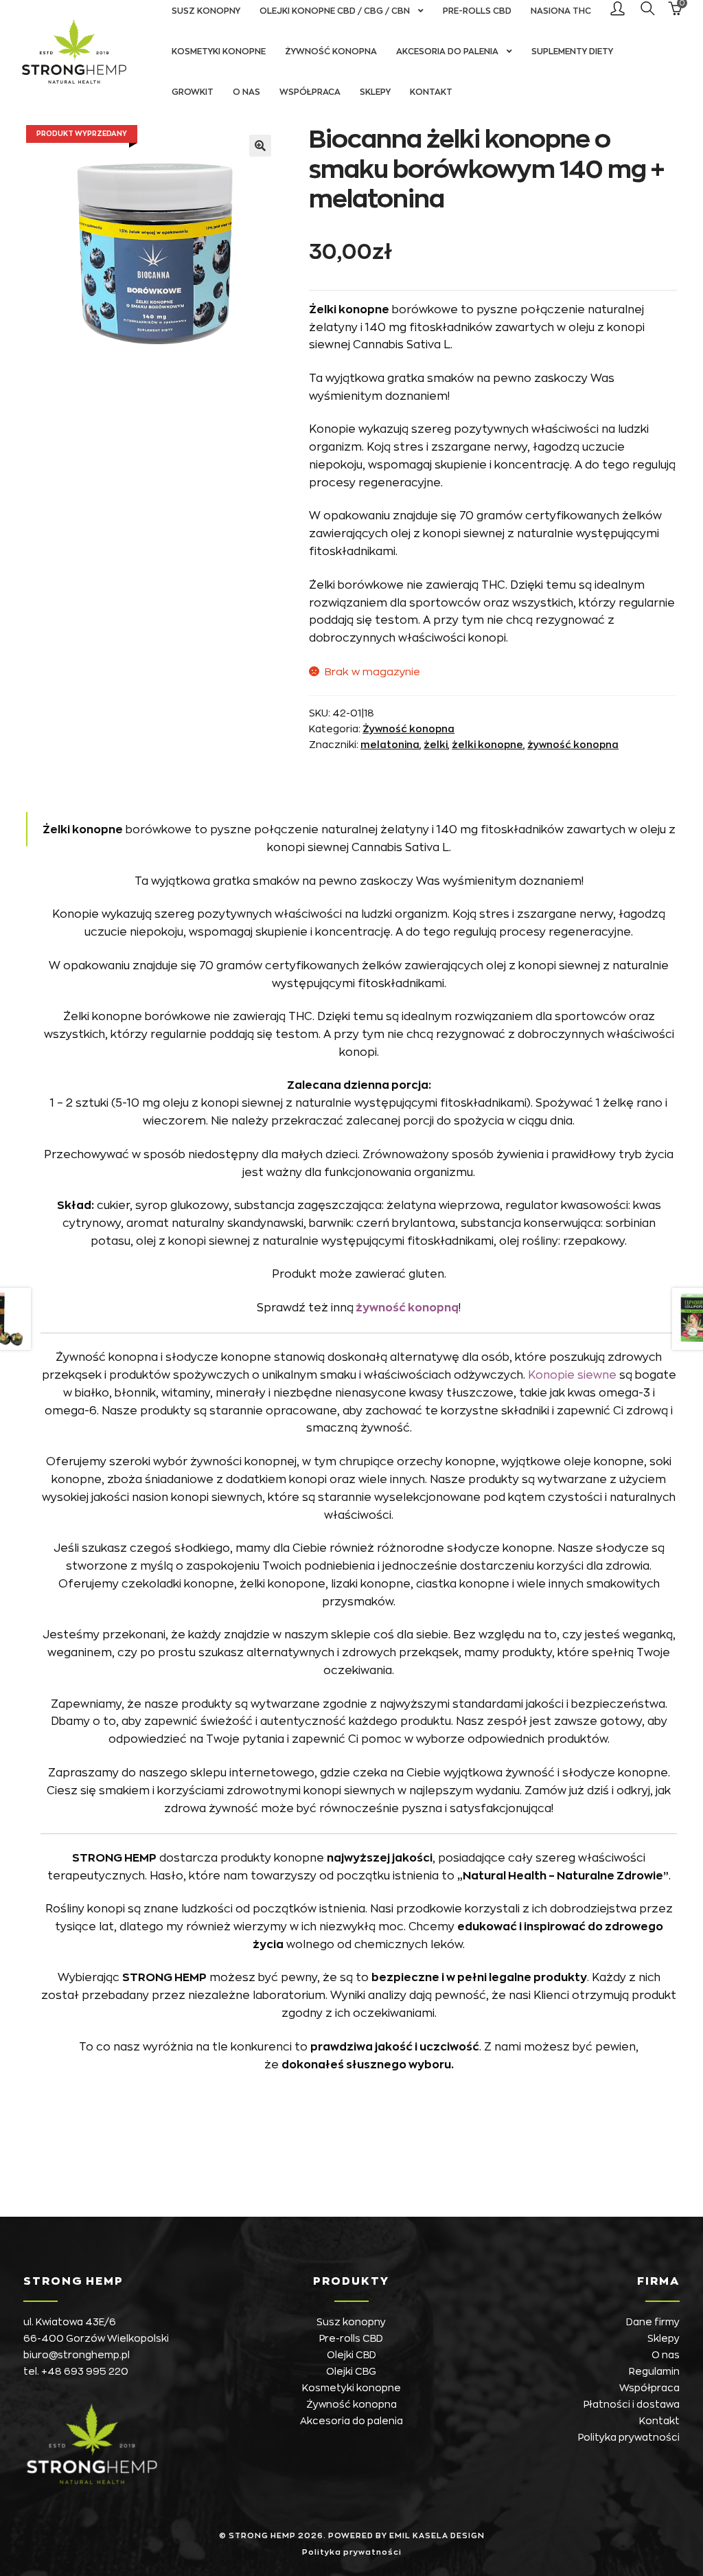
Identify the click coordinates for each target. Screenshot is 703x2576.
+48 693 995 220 (85, 2371)
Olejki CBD (351, 2355)
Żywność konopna (331, 52)
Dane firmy (653, 2322)
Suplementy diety (572, 52)
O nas (246, 92)
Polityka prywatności (629, 2437)
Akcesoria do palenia (447, 52)
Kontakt (431, 92)
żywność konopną (406, 1308)
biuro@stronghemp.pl (77, 2355)
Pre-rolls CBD (351, 2338)
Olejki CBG (351, 2371)
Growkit (193, 92)
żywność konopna (573, 745)
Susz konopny (351, 2322)
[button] (260, 146)
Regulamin (654, 2371)
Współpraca (310, 92)
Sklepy (375, 92)
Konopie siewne (572, 1375)
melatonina (390, 745)
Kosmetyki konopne (219, 52)
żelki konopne (487, 745)
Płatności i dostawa (632, 2404)
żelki (436, 745)
